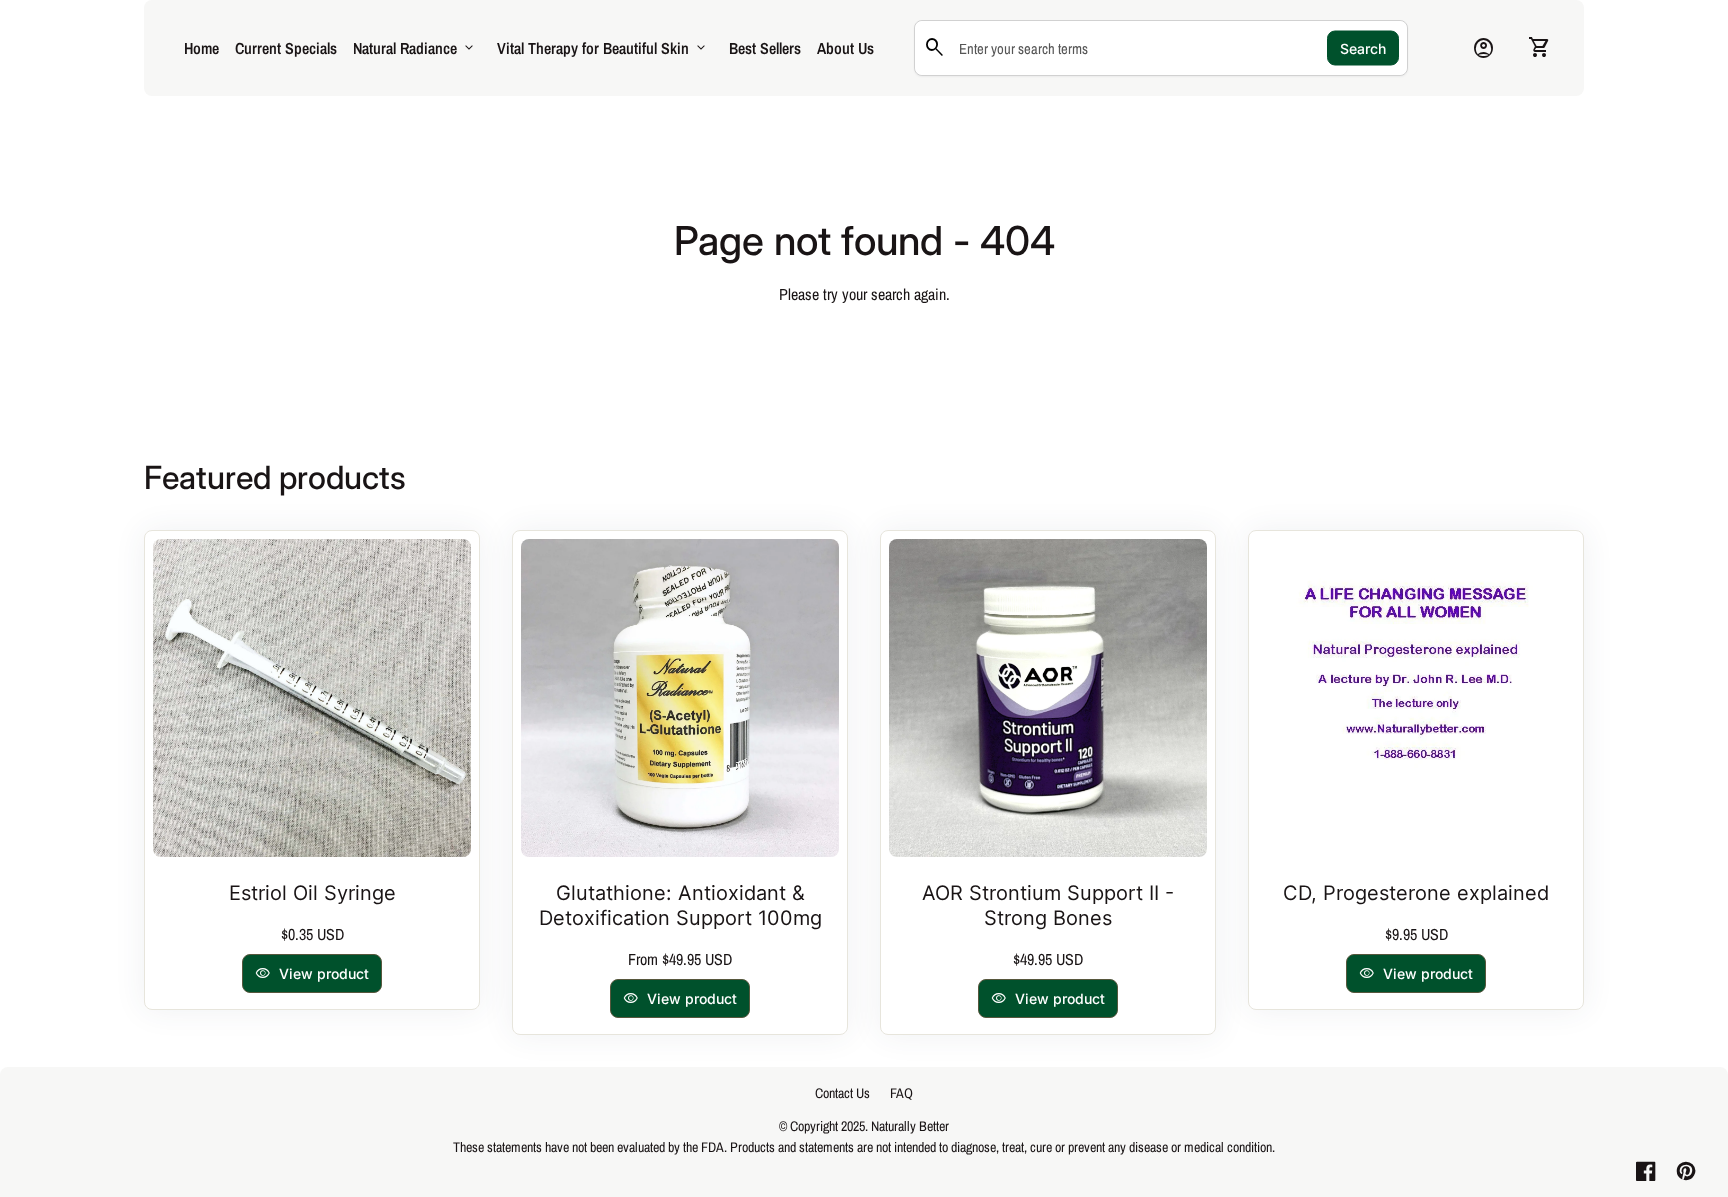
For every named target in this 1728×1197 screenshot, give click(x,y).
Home (201, 48)
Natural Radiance (415, 48)
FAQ (901, 1093)
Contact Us (842, 1093)
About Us (845, 48)
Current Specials (286, 48)
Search (1363, 48)
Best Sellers (765, 48)
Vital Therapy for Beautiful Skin (603, 48)
